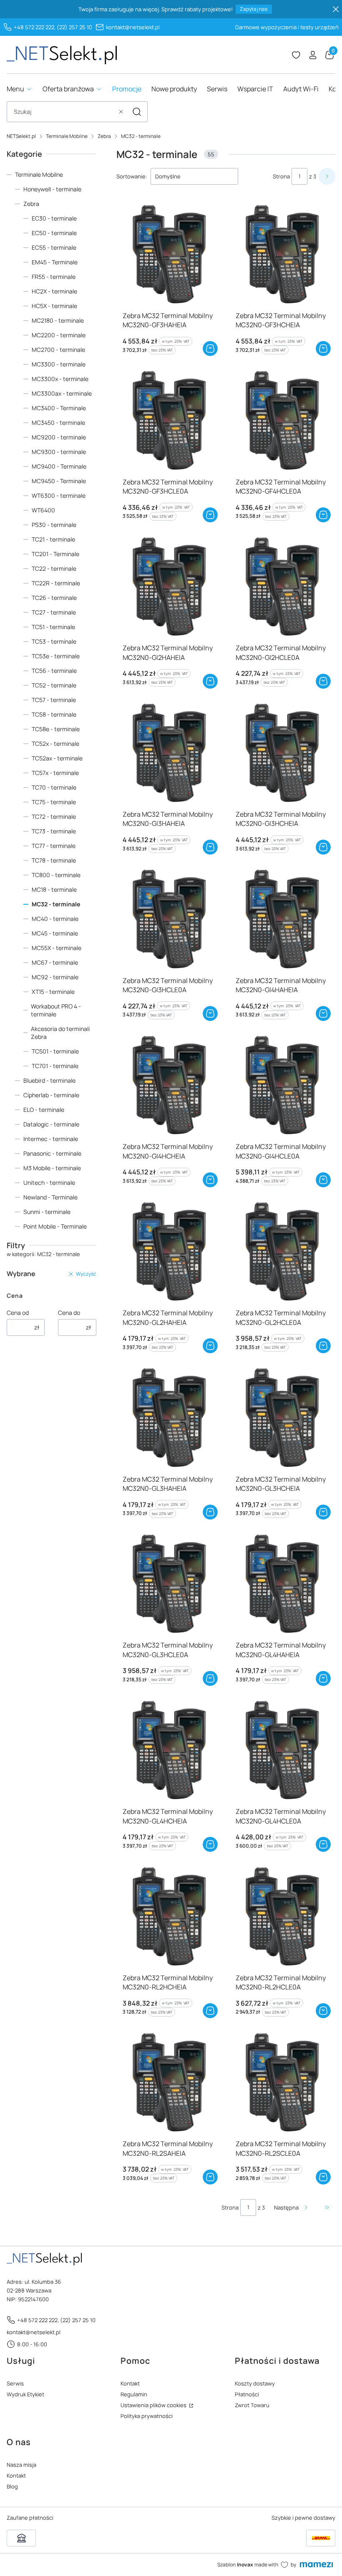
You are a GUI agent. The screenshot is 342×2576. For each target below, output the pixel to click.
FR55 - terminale (54, 277)
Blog (12, 2486)
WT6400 (43, 510)
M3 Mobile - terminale (52, 1168)
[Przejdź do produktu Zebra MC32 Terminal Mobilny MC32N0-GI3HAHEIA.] (169, 753)
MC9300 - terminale (59, 452)
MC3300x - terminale (60, 379)
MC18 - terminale (54, 889)
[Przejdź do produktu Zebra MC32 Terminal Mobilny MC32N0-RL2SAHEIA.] (169, 2082)
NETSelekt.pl (21, 136)
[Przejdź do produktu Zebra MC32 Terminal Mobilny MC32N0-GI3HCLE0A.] (169, 919)
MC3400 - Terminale (59, 408)
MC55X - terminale (57, 948)
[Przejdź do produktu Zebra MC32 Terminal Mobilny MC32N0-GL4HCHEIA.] (169, 1750)
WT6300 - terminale (59, 495)
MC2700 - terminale (58, 350)
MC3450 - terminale (58, 423)
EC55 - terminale (54, 247)
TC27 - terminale (54, 612)
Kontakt (130, 2383)
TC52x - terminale (55, 744)
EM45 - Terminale (55, 262)
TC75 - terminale (54, 802)
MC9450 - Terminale (59, 481)
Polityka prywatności (147, 2416)
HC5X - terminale (54, 306)
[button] (137, 112)
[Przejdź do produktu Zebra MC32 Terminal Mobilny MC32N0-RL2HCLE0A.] (282, 1916)
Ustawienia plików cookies (154, 2405)
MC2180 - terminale (58, 320)
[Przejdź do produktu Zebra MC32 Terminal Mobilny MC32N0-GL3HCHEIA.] (282, 1417)
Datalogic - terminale (51, 1124)
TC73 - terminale (54, 831)
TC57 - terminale (54, 700)
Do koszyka (210, 349)
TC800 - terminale (56, 875)
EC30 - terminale (54, 218)
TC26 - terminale (54, 598)
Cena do (69, 1313)
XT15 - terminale (53, 992)
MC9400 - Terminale (59, 466)
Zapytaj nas (254, 9)
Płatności (247, 2394)
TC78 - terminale (54, 860)
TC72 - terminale (54, 816)
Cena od (18, 1313)
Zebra (104, 136)
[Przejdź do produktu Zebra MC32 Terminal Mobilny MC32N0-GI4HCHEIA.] (169, 1085)
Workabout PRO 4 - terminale (56, 1010)
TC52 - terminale (54, 685)
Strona (281, 176)
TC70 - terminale (54, 787)
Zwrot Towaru (252, 2405)
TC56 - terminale (54, 671)
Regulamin (134, 2394)
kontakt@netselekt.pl (133, 27)
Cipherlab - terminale (51, 1095)
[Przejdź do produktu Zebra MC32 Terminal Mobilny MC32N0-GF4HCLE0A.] (282, 420)
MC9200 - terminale (59, 437)
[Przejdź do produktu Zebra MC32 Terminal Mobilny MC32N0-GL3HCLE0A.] (169, 1584)
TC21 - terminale (53, 539)
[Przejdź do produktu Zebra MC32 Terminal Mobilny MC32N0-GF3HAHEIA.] (169, 254)
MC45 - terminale (55, 933)
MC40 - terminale (55, 919)
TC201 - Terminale (55, 554)
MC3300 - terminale (59, 364)
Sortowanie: (132, 176)
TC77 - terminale (54, 846)
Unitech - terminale (49, 1183)
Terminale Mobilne (67, 136)
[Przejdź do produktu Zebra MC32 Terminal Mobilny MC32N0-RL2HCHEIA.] (169, 1916)
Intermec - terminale (51, 1139)
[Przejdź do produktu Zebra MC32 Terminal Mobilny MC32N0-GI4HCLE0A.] (282, 1085)
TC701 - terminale (55, 1066)
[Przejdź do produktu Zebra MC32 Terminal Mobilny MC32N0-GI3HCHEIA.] (282, 753)
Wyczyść (86, 1274)
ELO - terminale (44, 1110)
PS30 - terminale (54, 525)
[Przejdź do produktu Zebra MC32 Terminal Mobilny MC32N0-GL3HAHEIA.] (169, 1417)
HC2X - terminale (54, 291)
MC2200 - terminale (59, 335)
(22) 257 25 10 (74, 27)
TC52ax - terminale (57, 758)
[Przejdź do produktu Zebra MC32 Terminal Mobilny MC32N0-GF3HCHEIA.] (282, 254)
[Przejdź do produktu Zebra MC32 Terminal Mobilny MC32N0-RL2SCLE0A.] (282, 2082)
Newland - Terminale (50, 1197)
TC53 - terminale (54, 641)
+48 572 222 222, (35, 27)
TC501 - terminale (55, 1051)
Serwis (15, 2383)
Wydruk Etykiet (25, 2394)
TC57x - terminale (55, 773)
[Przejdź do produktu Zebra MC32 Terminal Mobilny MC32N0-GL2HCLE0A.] (282, 1252)
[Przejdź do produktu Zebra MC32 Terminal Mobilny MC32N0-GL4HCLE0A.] (282, 1750)
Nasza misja (21, 2465)
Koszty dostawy (255, 2383)
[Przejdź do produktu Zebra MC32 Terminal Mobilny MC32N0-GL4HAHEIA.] (282, 1584)
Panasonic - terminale (52, 1153)
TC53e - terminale (56, 656)
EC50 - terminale (54, 233)
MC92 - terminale (55, 977)
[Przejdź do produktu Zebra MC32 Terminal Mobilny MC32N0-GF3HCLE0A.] (169, 420)
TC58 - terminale (54, 714)
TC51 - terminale (53, 627)
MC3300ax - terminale (62, 393)
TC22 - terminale (54, 568)
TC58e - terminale (56, 729)
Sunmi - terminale (47, 1212)
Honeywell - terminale (52, 189)
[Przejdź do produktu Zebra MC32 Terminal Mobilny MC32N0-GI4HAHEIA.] (282, 919)
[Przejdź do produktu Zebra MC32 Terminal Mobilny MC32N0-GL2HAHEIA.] (169, 1252)
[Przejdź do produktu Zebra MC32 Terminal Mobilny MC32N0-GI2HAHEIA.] (169, 587)
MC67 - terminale (55, 962)
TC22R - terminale (56, 583)
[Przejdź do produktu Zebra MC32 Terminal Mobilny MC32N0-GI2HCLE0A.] (282, 587)
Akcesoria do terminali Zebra (60, 1033)
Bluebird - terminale (49, 1080)
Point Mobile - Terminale (55, 1226)
